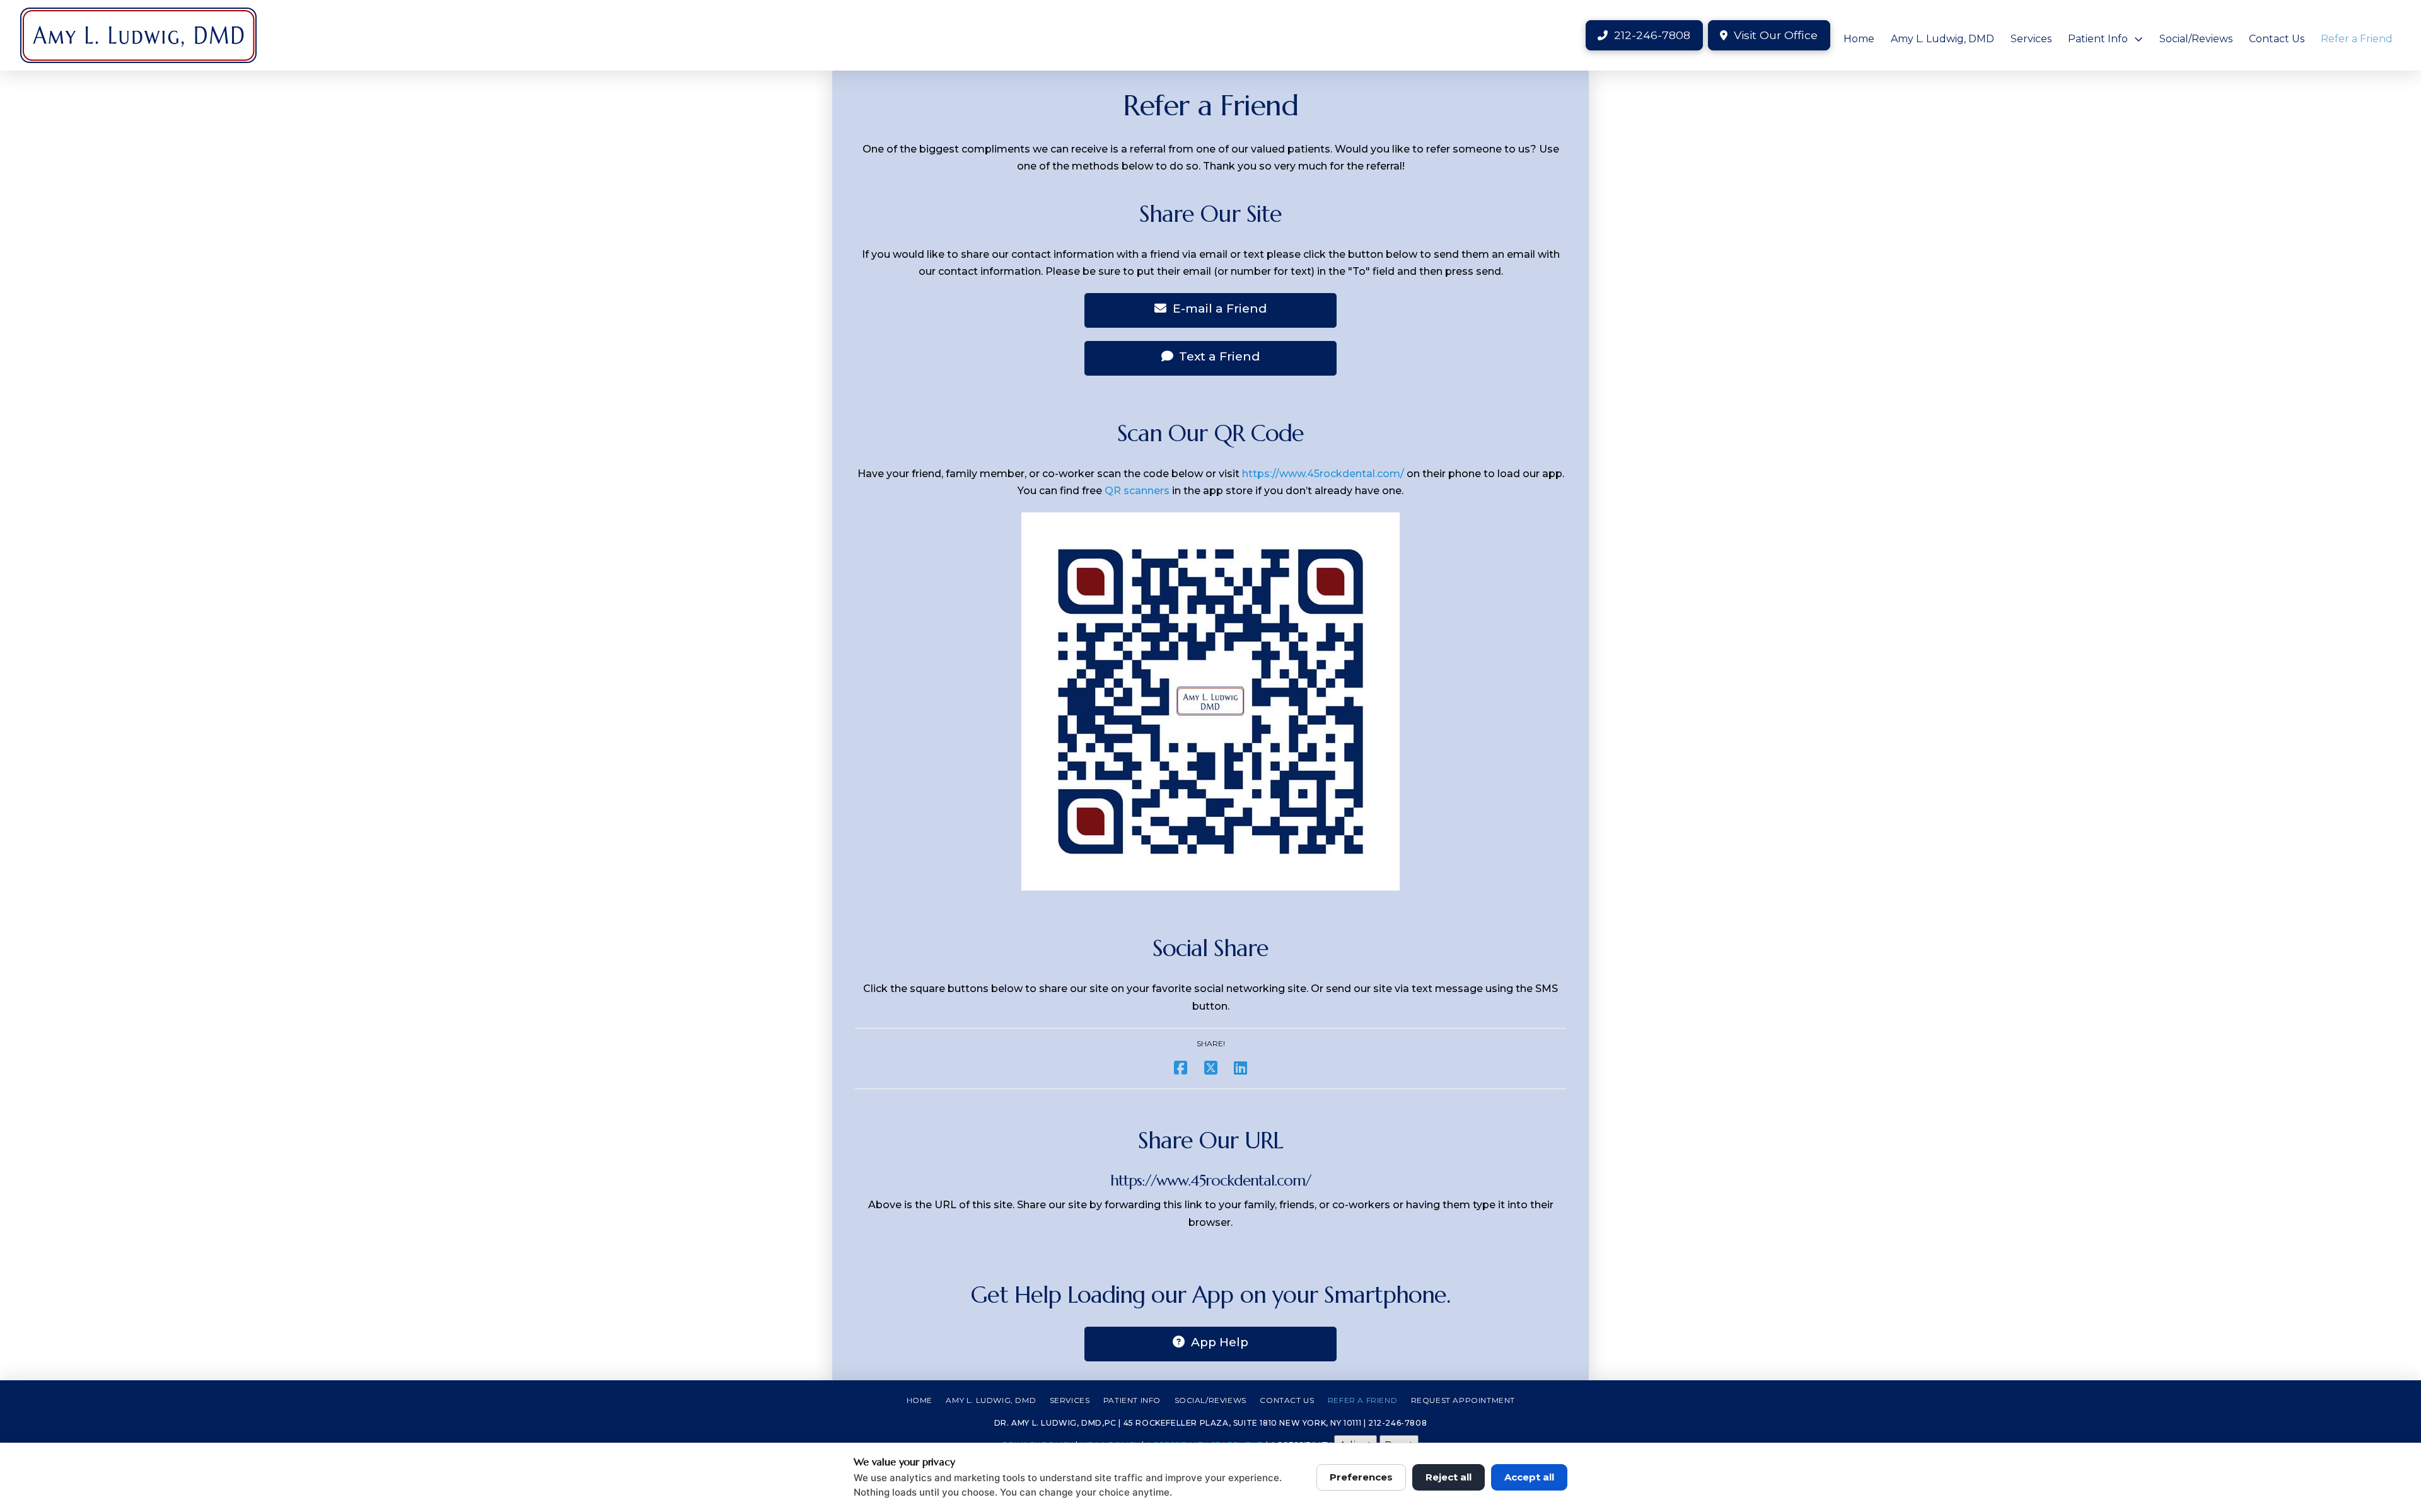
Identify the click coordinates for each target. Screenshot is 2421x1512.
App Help (1220, 1342)
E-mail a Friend (1220, 309)
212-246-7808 (1397, 1423)
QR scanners (1137, 491)
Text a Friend (1219, 356)
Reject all (1449, 1477)
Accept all (1529, 1477)
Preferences (1361, 1477)
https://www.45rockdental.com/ (1323, 474)
